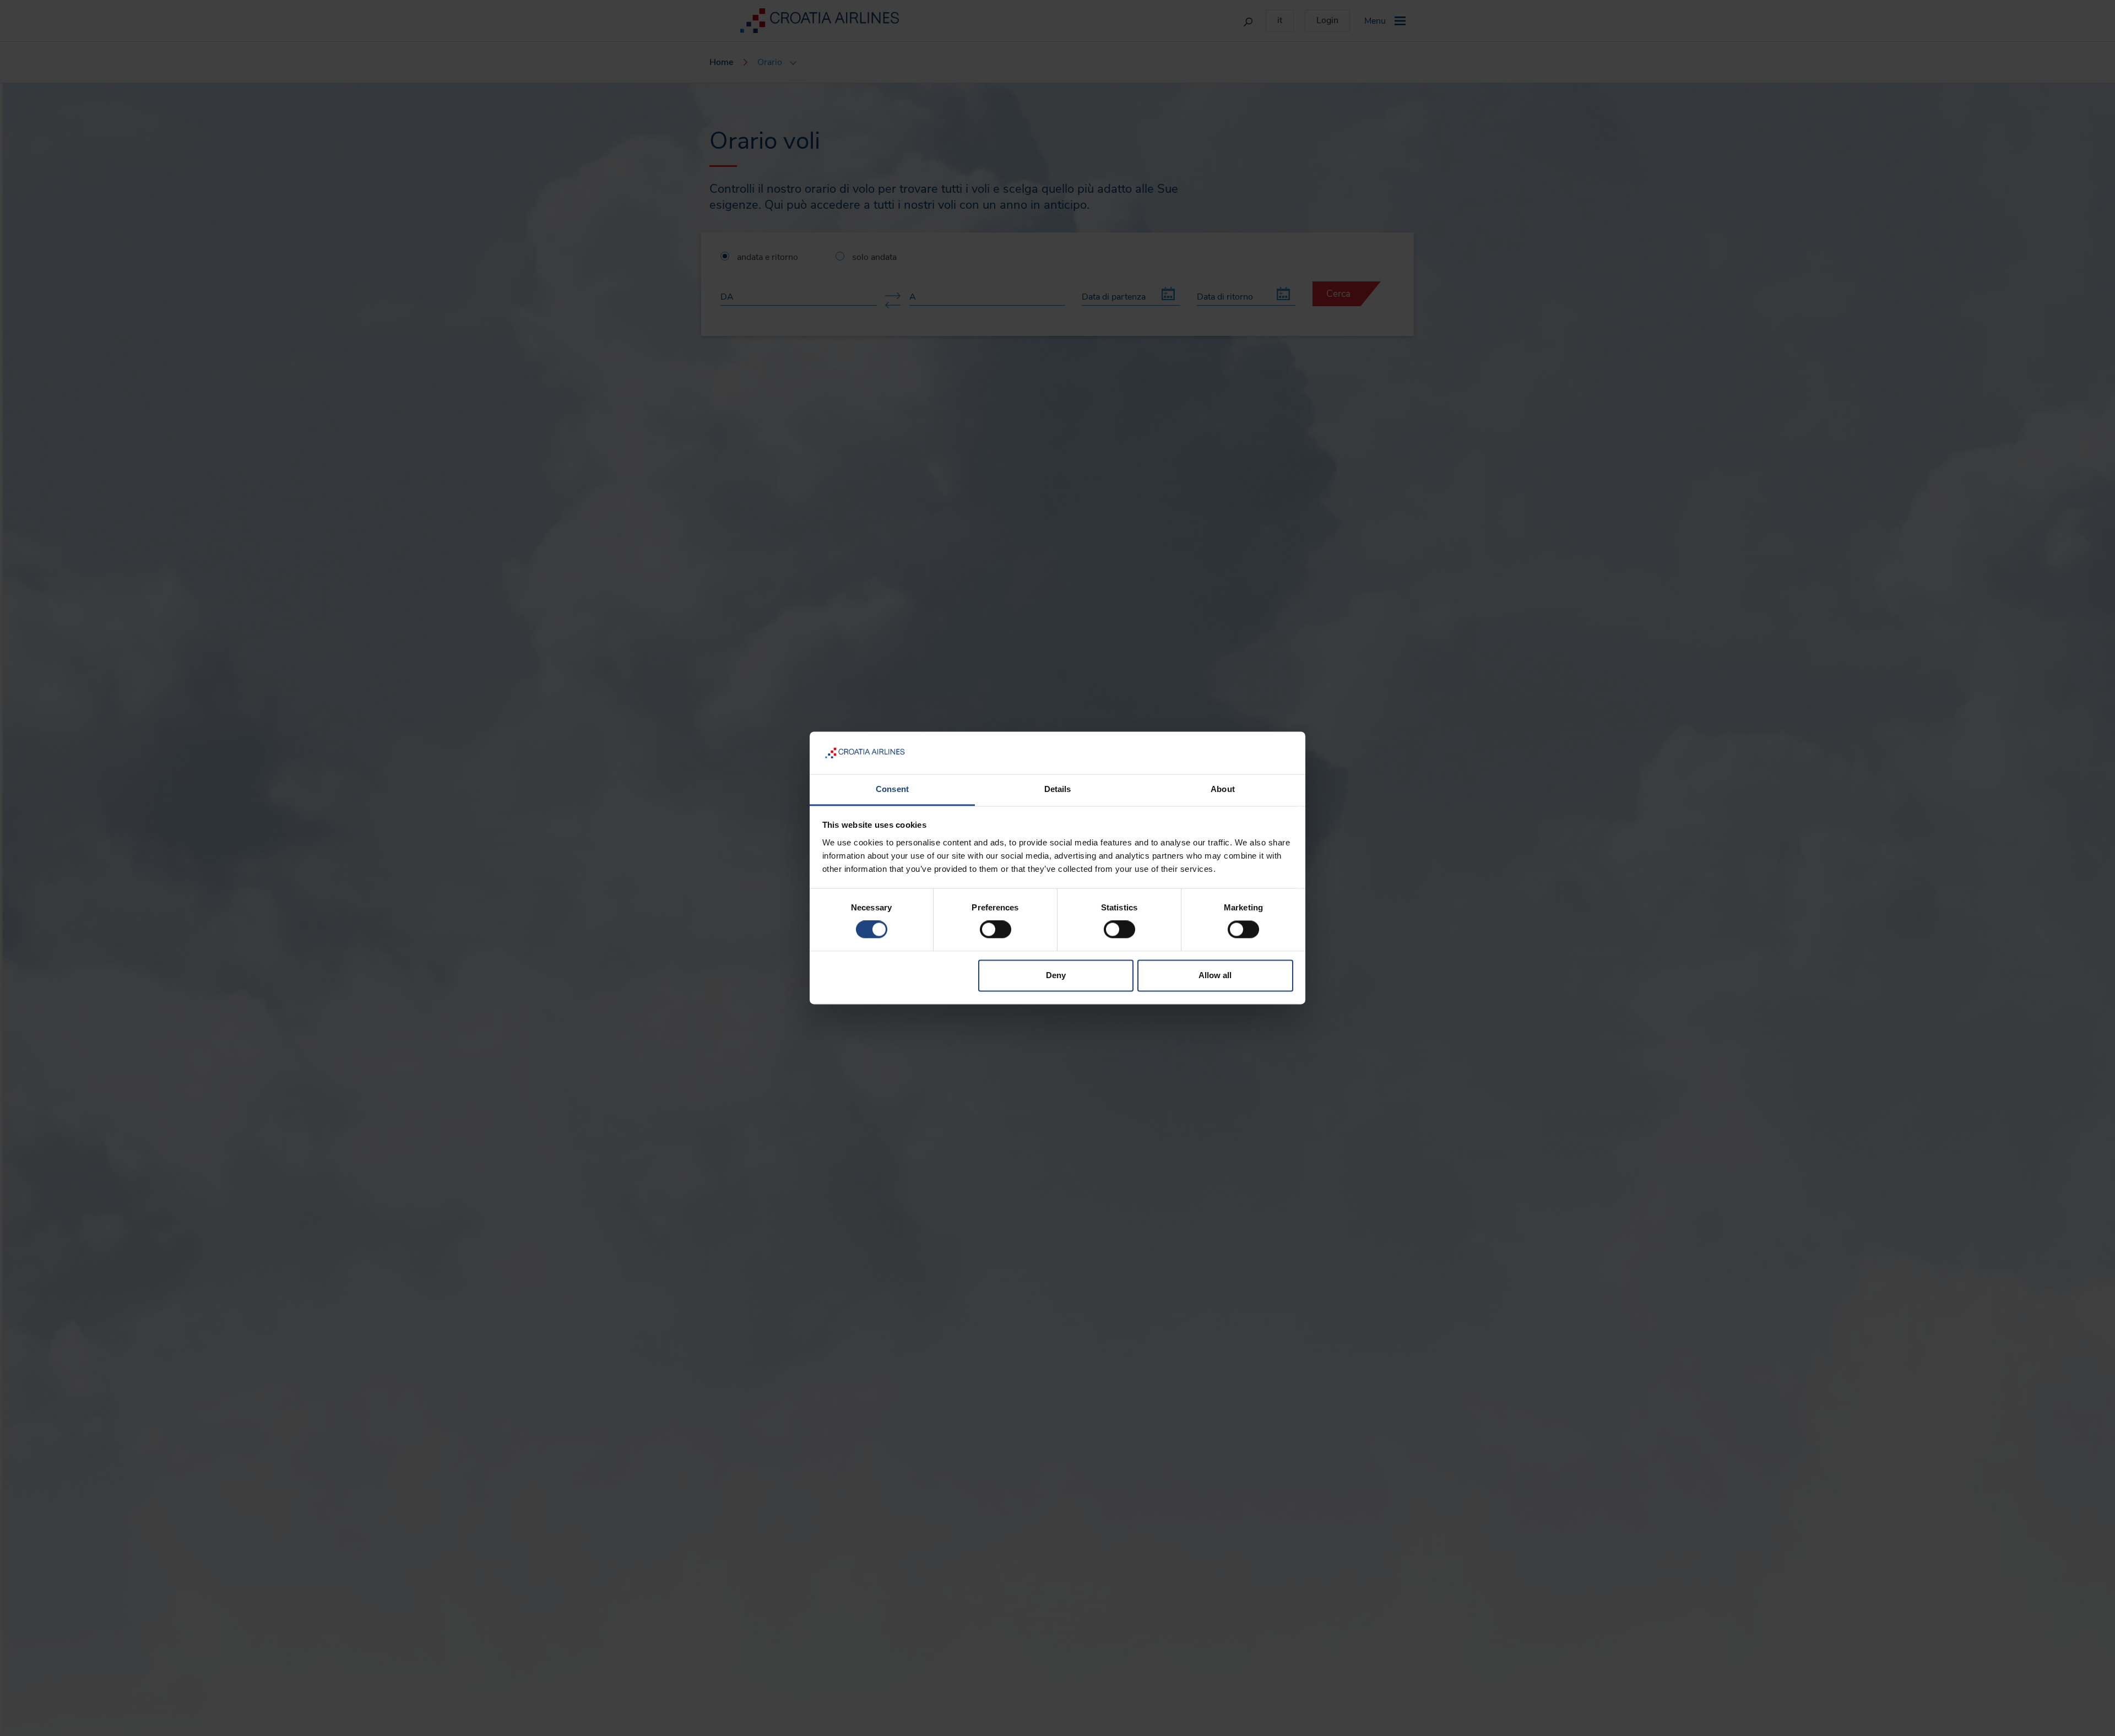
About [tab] (1223, 789)
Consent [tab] (892, 789)
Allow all (1215, 975)
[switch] (996, 930)
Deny (1056, 975)
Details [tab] (1058, 789)
